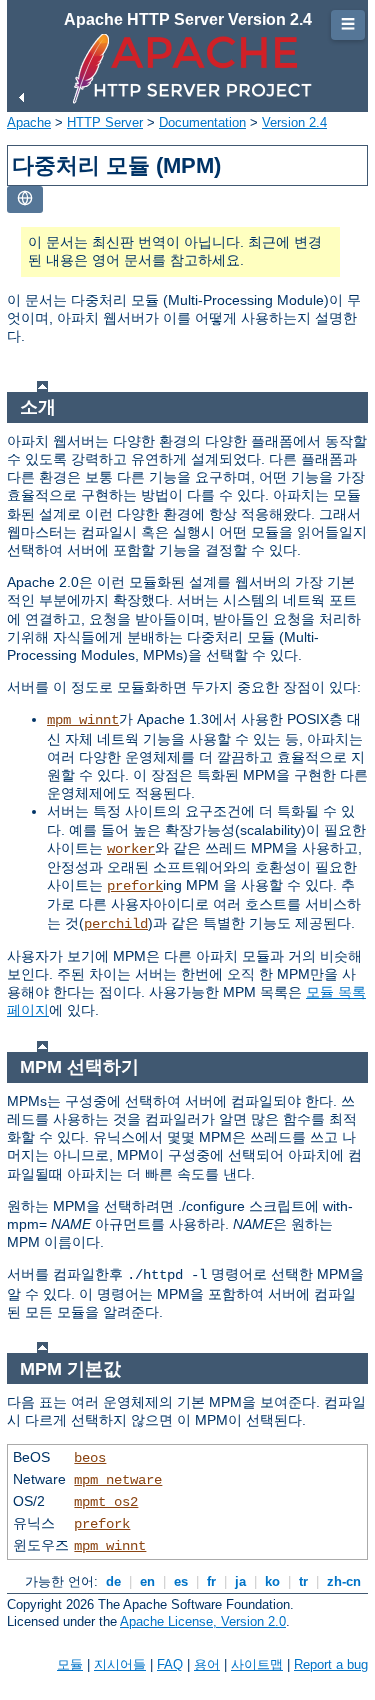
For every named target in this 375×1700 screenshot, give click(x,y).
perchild (116, 924)
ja (240, 1581)
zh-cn (344, 1581)
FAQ (170, 1664)
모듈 (70, 1664)
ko (272, 1581)
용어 (207, 1664)
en (147, 1581)
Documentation (202, 122)
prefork (135, 886)
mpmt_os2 (106, 1502)
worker (131, 849)
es (181, 1581)
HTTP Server (105, 122)
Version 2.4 (294, 122)
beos (90, 1458)
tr (303, 1581)
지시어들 (120, 1664)
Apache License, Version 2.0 (203, 1621)
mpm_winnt (83, 720)
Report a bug (331, 1664)
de (113, 1581)
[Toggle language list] (25, 199)
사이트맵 (257, 1664)
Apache (29, 122)
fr (211, 1581)
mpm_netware (118, 1480)
